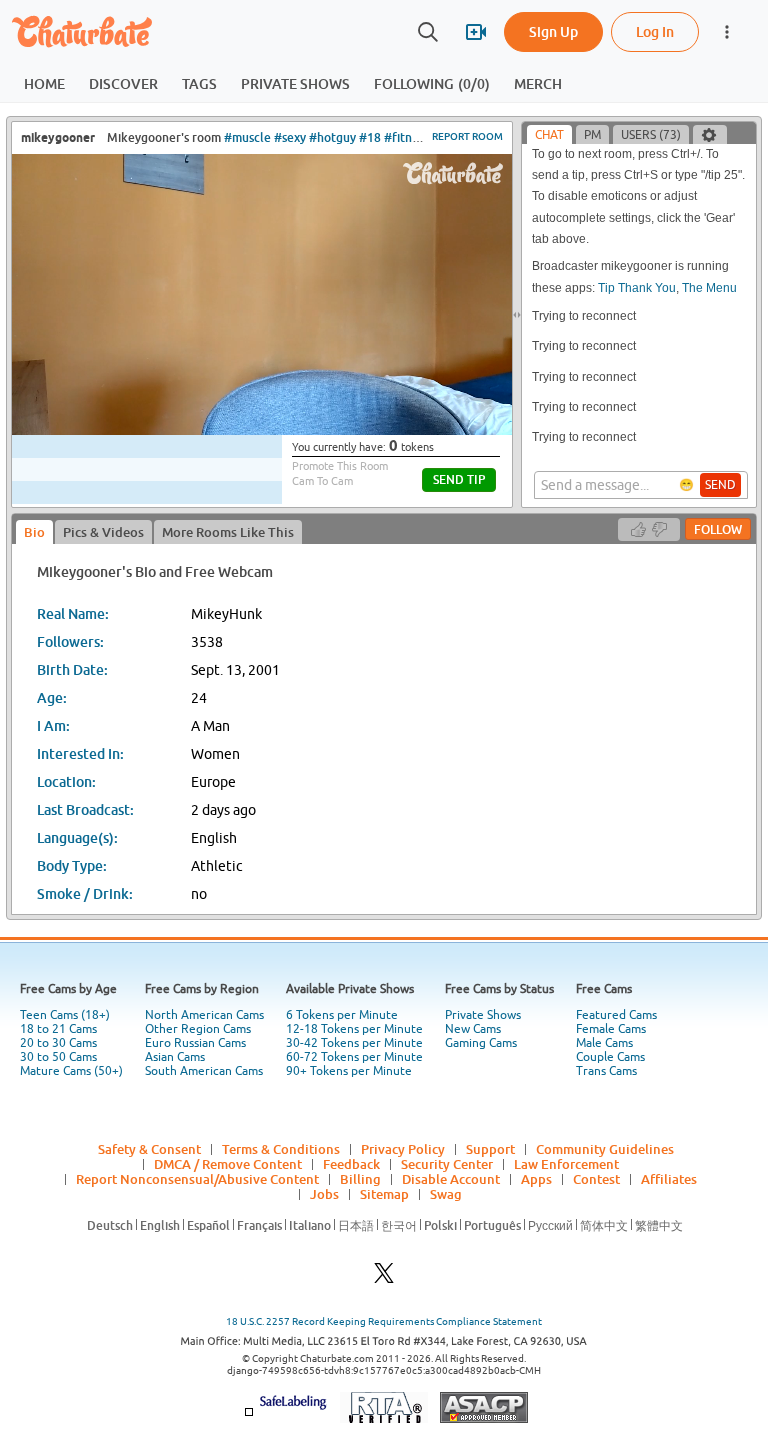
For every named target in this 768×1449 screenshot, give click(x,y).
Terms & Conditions (281, 1149)
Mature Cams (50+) (71, 1071)
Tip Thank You (637, 288)
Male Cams (604, 1043)
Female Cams (611, 1029)
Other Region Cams (198, 1029)
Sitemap (384, 1194)
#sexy (290, 137)
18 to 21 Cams (58, 1029)
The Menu (709, 288)
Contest (596, 1179)
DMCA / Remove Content (228, 1164)
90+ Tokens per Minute (349, 1071)
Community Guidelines (605, 1149)
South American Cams (204, 1071)
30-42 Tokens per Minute (354, 1043)
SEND (720, 485)
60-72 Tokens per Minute (354, 1057)
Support (490, 1149)
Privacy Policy (403, 1149)
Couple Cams (610, 1057)
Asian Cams (175, 1057)
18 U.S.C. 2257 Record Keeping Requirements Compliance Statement (384, 1321)
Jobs (324, 1194)
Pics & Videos (103, 532)
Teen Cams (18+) (65, 1015)
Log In (655, 31)
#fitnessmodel (424, 137)
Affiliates (669, 1179)
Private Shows (483, 1015)
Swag (446, 1194)
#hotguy (332, 137)
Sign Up (553, 31)
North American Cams (204, 1015)
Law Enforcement (566, 1164)
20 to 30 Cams (58, 1043)
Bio (34, 532)
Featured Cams (616, 1015)
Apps (536, 1179)
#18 (370, 137)
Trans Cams (606, 1071)
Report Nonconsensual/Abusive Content (197, 1179)
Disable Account (451, 1179)
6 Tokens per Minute (342, 1015)
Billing (360, 1179)
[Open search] (428, 32)
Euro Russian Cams (195, 1043)
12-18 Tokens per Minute (354, 1029)
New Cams (473, 1029)
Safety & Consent (149, 1149)
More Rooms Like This (228, 532)
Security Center (447, 1164)
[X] (384, 1278)
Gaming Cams (481, 1043)
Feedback (351, 1164)
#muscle (247, 137)
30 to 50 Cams (58, 1057)
